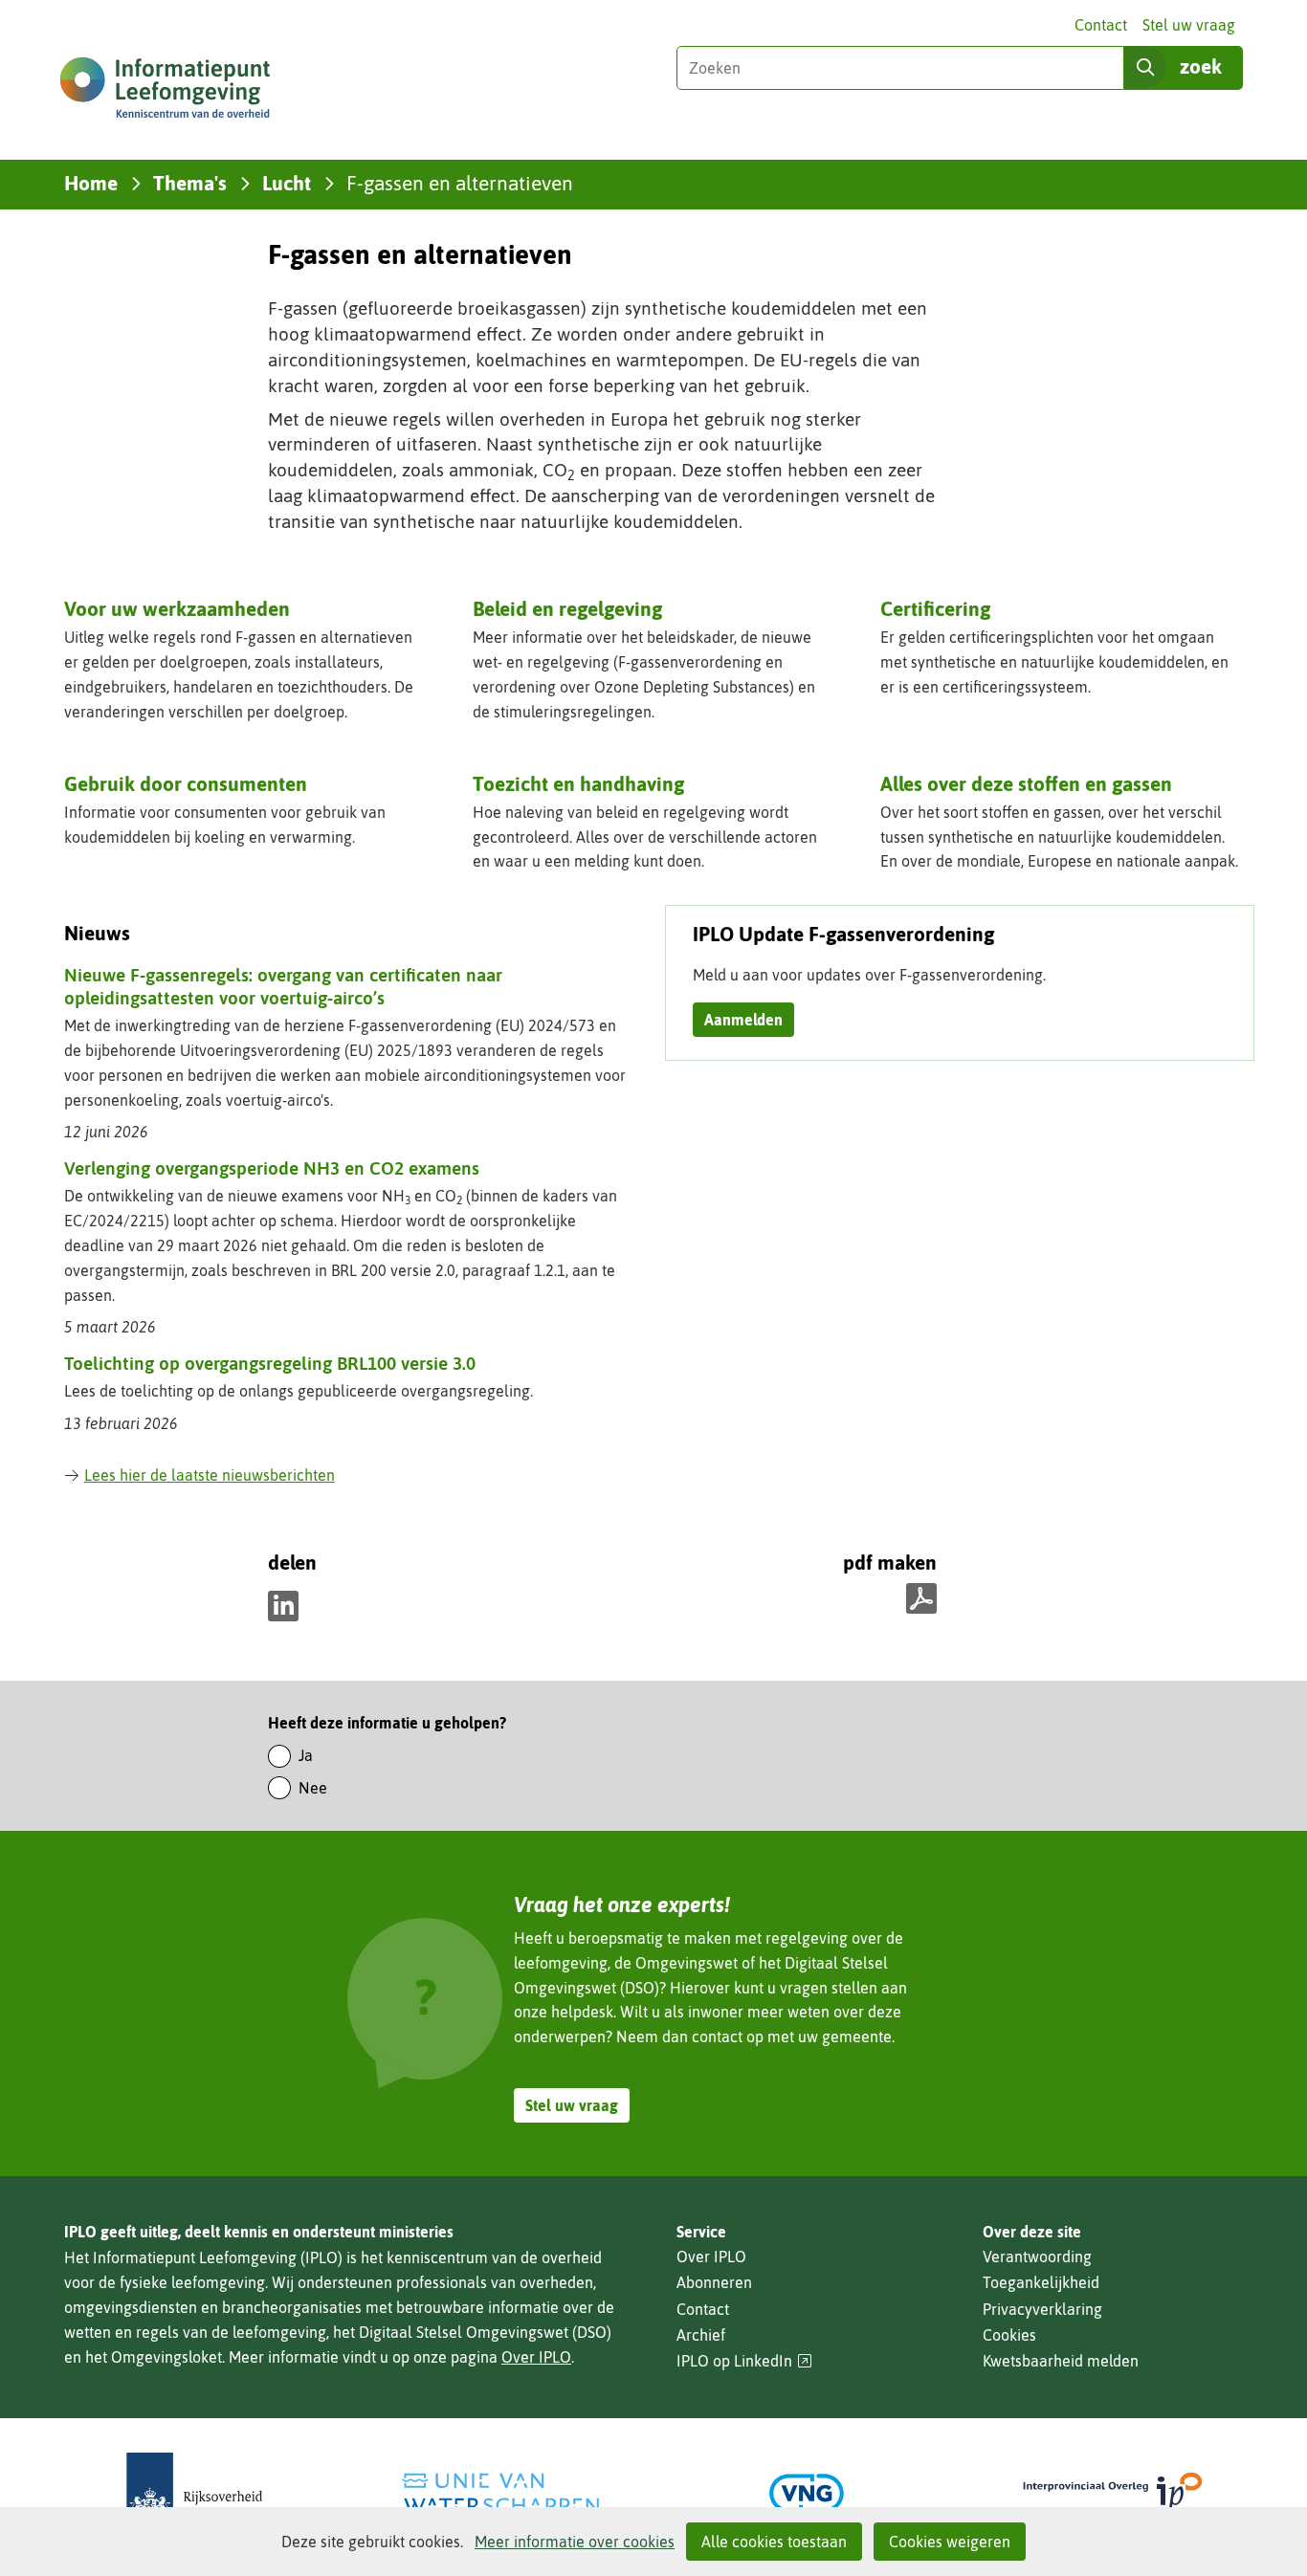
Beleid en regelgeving (567, 608)
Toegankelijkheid (1041, 2282)
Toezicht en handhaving (578, 783)
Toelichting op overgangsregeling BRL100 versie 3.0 (270, 1363)
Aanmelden (743, 1020)
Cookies (1009, 2335)
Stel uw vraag (1189, 25)
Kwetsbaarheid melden (1061, 2361)
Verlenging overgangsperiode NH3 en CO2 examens (272, 1168)
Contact (1101, 25)
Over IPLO (536, 2357)
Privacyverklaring (1042, 2309)
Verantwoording (1037, 2257)
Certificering (935, 608)
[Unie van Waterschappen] (500, 2493)
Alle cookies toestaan (774, 2542)
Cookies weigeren (950, 2542)
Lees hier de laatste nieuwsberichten (210, 1475)
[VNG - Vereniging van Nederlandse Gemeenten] (807, 2493)
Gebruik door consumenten (186, 783)
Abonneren (714, 2282)
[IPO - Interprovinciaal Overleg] (1113, 2493)
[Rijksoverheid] (194, 2493)
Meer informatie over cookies (575, 2542)
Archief (701, 2335)
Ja (306, 1755)
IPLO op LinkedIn (744, 2361)
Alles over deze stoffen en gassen (1026, 783)
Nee (313, 1788)
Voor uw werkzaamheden (177, 608)
